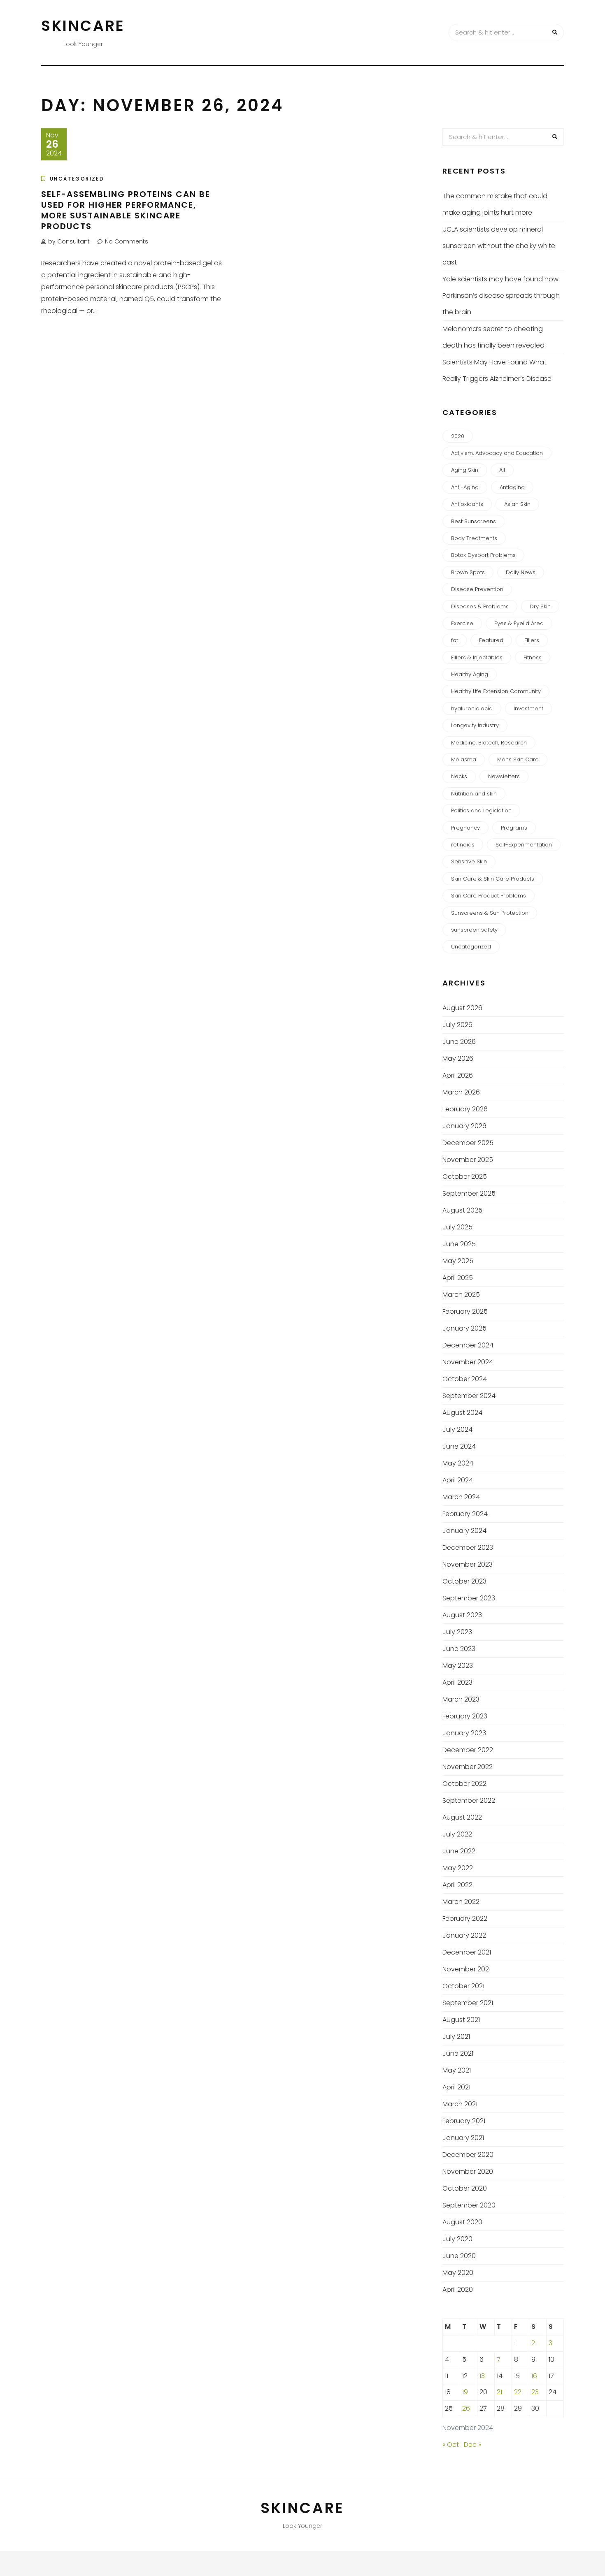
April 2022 (457, 1885)
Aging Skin (465, 470)
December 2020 (468, 2155)
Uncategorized (77, 179)
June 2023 (459, 1649)
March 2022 (461, 1902)
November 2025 (468, 1160)
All (502, 470)
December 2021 (467, 1952)
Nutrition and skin (474, 794)
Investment (528, 708)
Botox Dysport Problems (483, 555)
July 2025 (457, 1227)
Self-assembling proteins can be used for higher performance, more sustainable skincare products (126, 210)
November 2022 (468, 1767)
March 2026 (461, 1092)
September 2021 (468, 2003)
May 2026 (458, 1058)
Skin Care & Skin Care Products (493, 879)
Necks (459, 776)
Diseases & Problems (480, 606)
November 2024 (468, 1362)
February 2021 (464, 2121)
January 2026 (464, 1126)
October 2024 (465, 1379)
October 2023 (464, 1581)
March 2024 (461, 1497)
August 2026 (462, 1008)
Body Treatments (474, 538)
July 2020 (457, 2239)
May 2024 (458, 1463)
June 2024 (459, 1446)
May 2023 (458, 1666)
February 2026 (465, 1109)
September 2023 (469, 1598)
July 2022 (457, 1834)
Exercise (462, 623)
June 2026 (459, 1042)
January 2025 (464, 1328)
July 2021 (456, 2037)
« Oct (451, 2445)
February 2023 (465, 1716)
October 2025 (465, 1177)
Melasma (464, 759)
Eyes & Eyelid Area (519, 623)
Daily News (521, 572)
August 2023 (462, 1615)
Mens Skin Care (518, 759)
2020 (458, 436)
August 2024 (462, 1413)
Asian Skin (517, 504)
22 (518, 2392)
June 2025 (459, 1244)
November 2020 (468, 2171)
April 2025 (458, 1278)
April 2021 (456, 2087)
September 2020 (469, 2205)
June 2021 (458, 2053)
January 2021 (463, 2138)
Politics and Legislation (481, 810)
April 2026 (458, 1075)
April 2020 (458, 2290)
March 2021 (460, 2104)
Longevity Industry (475, 725)
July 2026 (457, 1025)
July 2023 (457, 1632)
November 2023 (468, 1564)
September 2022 (469, 1800)
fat (455, 640)
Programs (514, 828)
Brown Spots (468, 572)
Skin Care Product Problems (489, 896)
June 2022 (459, 1851)
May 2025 (458, 1261)
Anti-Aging (465, 487)
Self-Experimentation (524, 845)
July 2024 (457, 1429)
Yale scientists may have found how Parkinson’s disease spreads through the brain (501, 296)
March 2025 (461, 1295)
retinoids (463, 845)
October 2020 (465, 2188)
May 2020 (458, 2273)
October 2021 (463, 1986)
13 (482, 2376)
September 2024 (469, 1396)
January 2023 (464, 1733)
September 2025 (469, 1193)
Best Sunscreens (474, 521)
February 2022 (465, 1919)
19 (465, 2392)
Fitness (533, 657)
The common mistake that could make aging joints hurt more (495, 204)
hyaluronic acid (472, 708)
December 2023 (468, 1548)
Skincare (83, 26)
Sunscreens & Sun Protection (490, 913)
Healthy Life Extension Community (496, 691)
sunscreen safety (474, 930)
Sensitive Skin (469, 861)
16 (534, 2376)
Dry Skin (540, 606)
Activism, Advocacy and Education (497, 453)
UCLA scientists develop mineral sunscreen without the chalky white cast (499, 246)
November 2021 (467, 1969)
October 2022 (464, 1784)
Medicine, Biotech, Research (489, 743)
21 (499, 2392)
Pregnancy (465, 828)
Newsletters (504, 776)
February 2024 (465, 1514)
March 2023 (461, 1699)
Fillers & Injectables (477, 657)
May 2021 (457, 2070)
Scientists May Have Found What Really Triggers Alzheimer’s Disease (497, 370)
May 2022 (458, 1868)
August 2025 (462, 1210)
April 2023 (457, 1682)
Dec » (472, 2445)
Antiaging (512, 487)
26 (466, 2408)
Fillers (532, 640)
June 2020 (459, 2256)
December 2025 (468, 1143)
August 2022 (462, 1817)
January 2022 (464, 1935)
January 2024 (464, 1531)
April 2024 (458, 1480)
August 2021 (461, 2020)
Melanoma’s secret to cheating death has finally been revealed (493, 337)
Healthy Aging (470, 674)
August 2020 (462, 2222)
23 (535, 2392)
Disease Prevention (477, 589)
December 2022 (468, 1750)
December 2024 (468, 1345)
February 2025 (465, 1311)
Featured (491, 640)
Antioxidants (467, 504)
